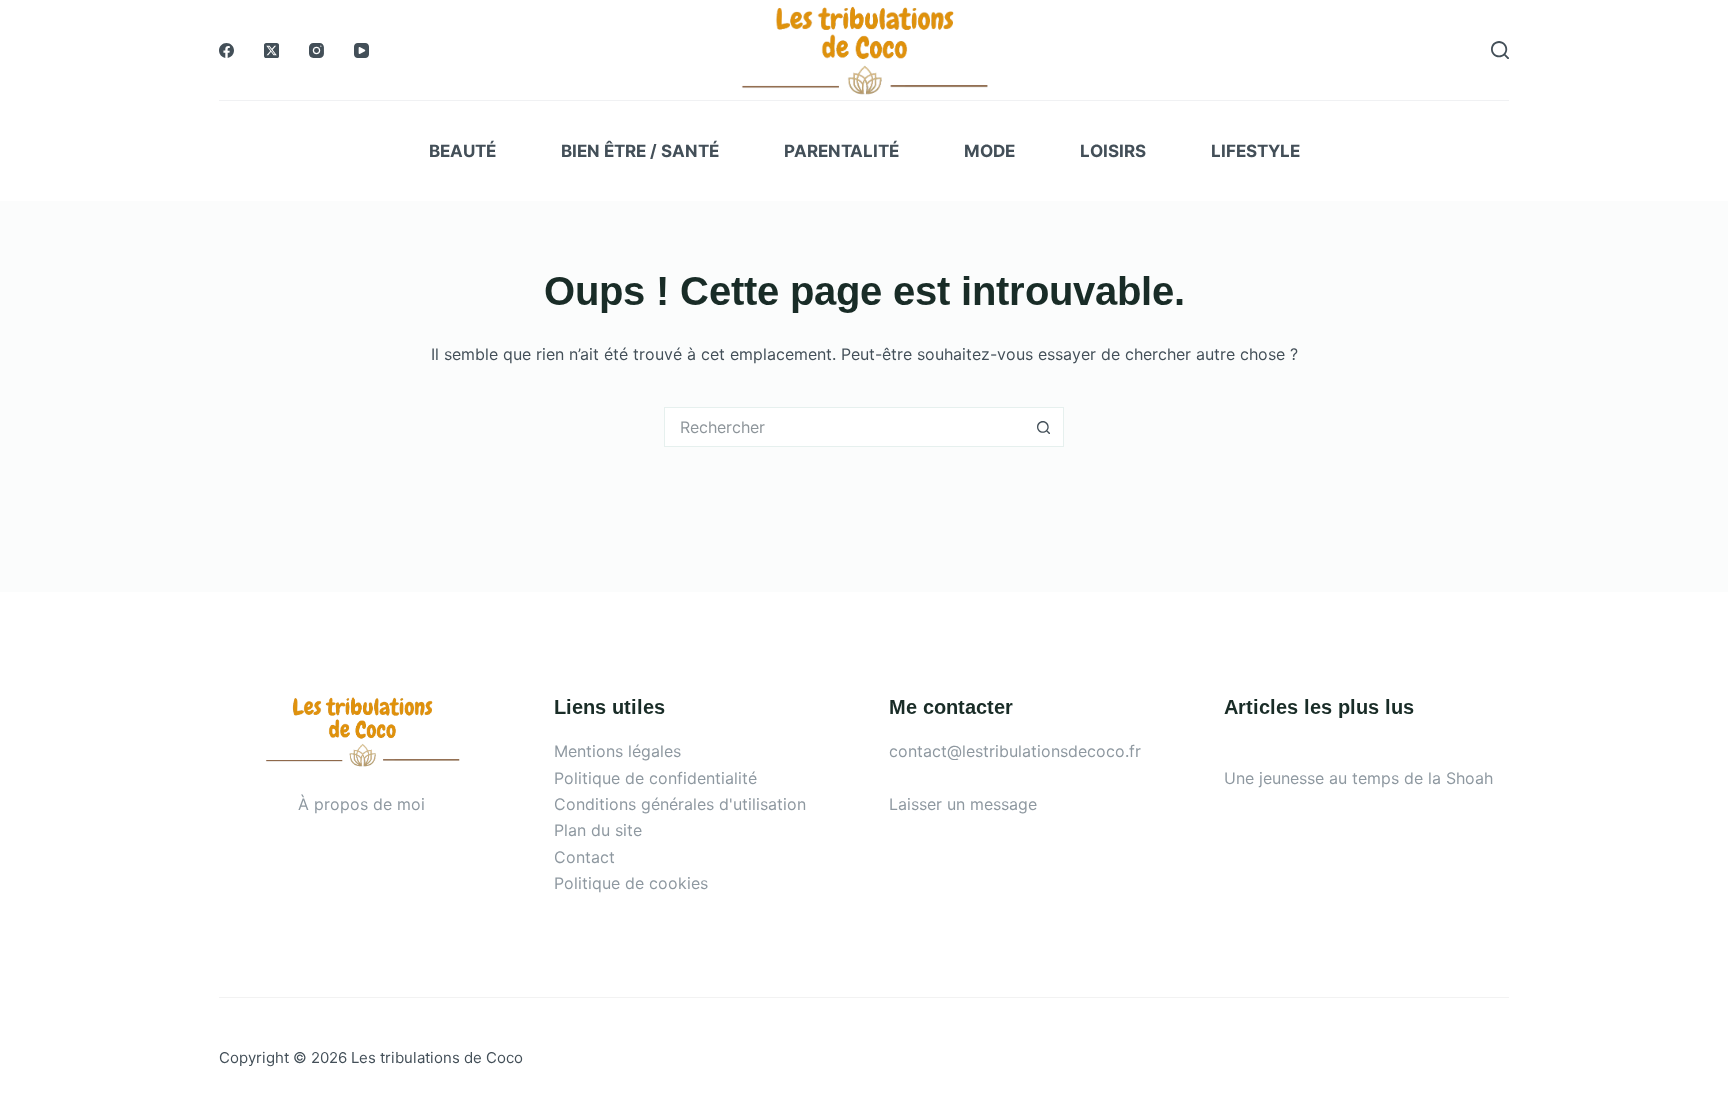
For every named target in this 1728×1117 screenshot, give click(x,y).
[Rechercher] (1500, 50)
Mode (989, 151)
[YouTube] (361, 50)
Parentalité (841, 151)
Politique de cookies (631, 883)
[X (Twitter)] (271, 50)
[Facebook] (226, 50)
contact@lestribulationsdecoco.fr (1015, 751)
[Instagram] (316, 50)
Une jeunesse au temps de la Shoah (1358, 778)
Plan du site (598, 830)
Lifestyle (1255, 151)
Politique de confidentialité (655, 778)
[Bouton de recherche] (1044, 427)
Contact (584, 857)
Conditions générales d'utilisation (680, 804)
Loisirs (1113, 151)
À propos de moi (361, 804)
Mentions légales (617, 751)
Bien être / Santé (640, 151)
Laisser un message (963, 804)
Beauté (462, 151)
